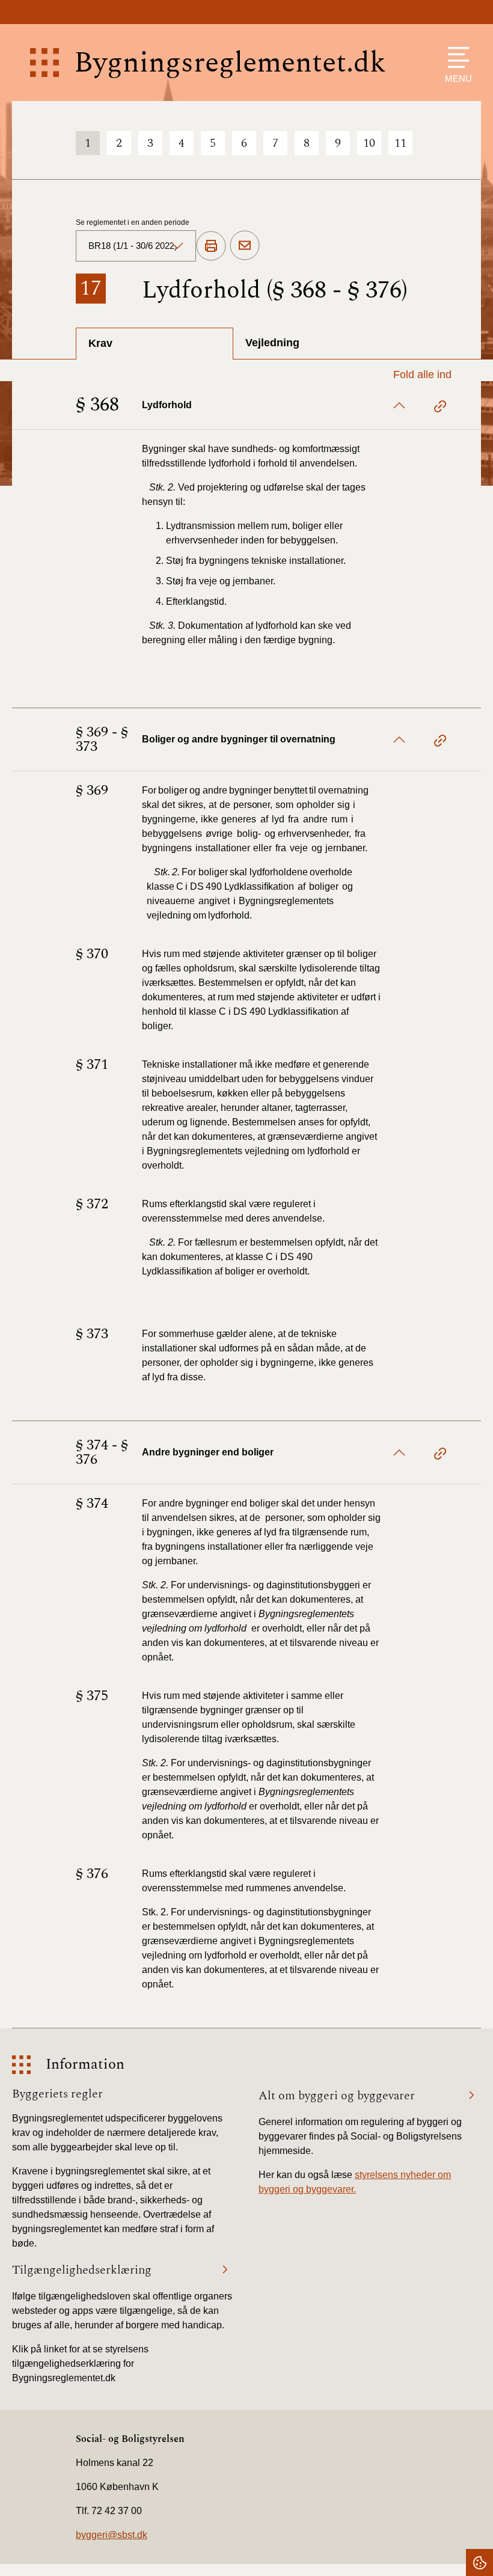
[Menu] (455, 57)
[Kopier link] (440, 408)
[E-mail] (245, 246)
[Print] (211, 246)
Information (85, 2065)
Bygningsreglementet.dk (230, 63)
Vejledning (272, 343)
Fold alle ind (422, 375)
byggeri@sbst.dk (112, 2535)
